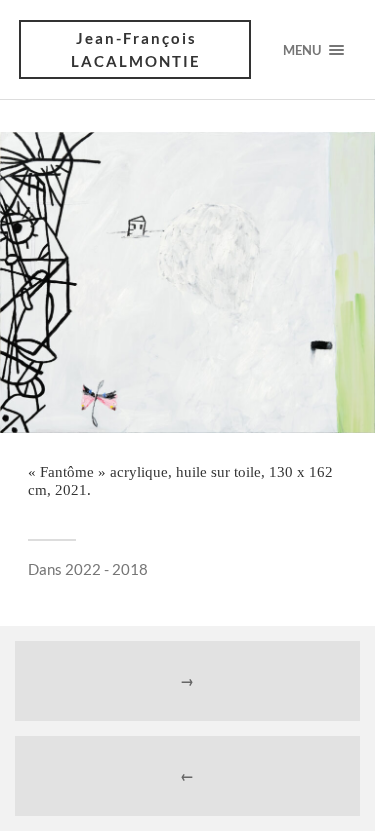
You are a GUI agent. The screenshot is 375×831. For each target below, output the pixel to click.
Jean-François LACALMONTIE (136, 49)
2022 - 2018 (106, 569)
